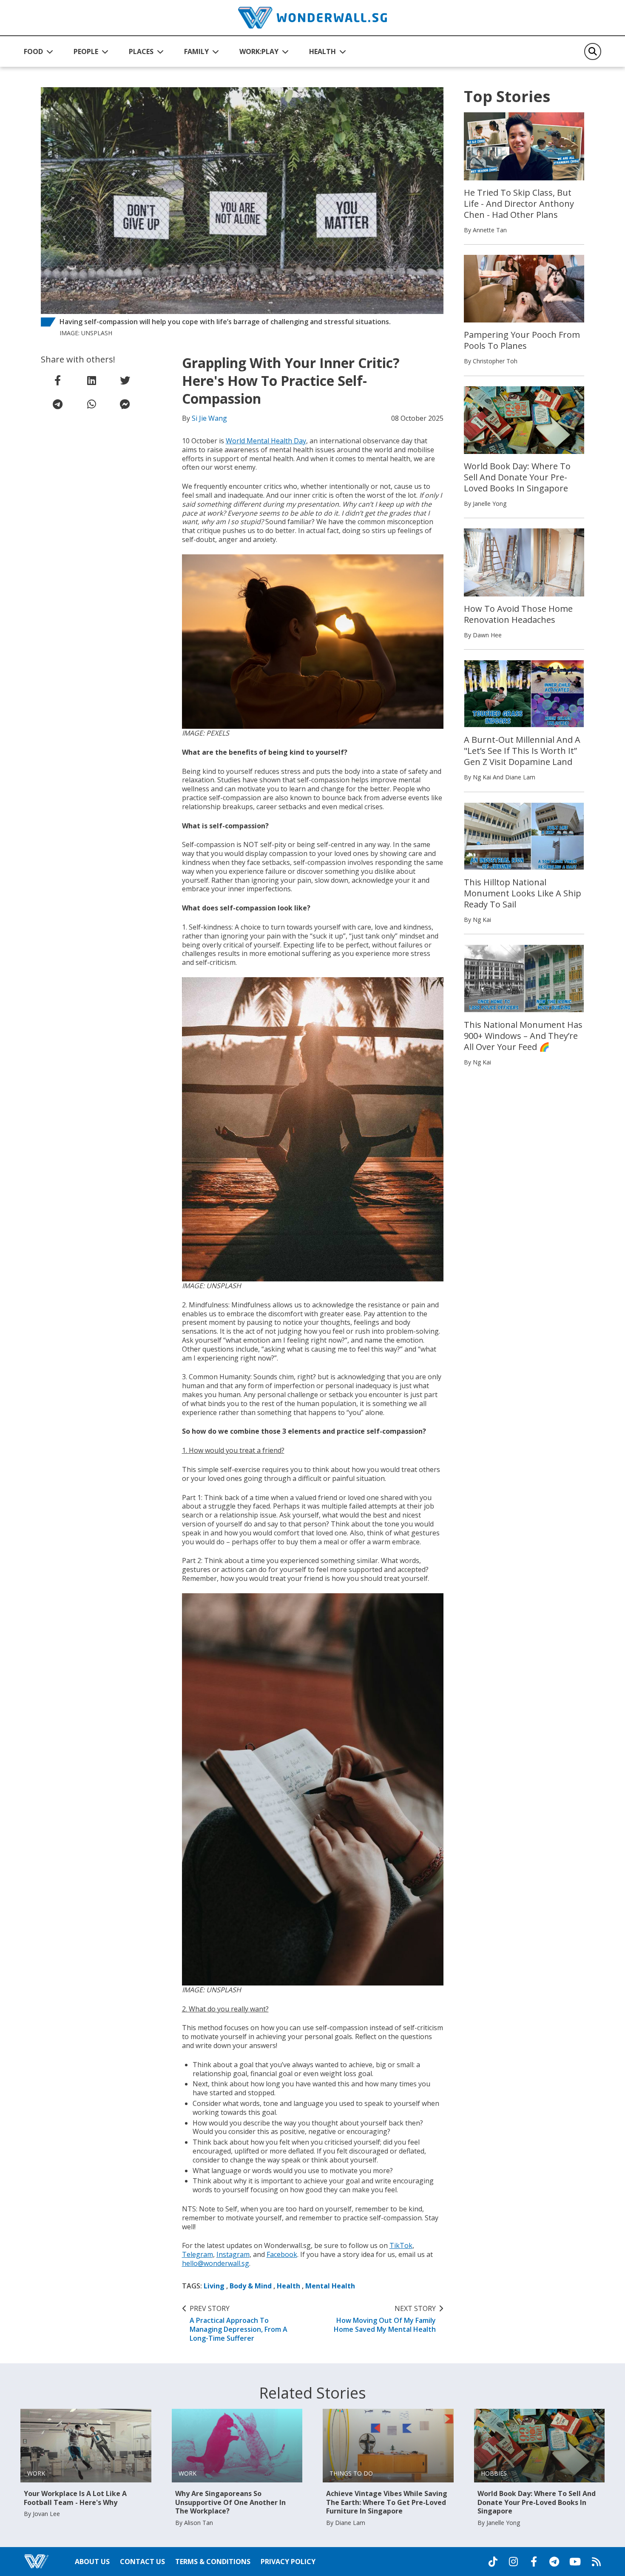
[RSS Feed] (596, 2562)
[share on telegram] (58, 404)
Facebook (282, 2254)
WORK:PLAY (259, 51)
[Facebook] (534, 2562)
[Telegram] (554, 2562)
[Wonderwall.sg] (312, 18)
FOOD (33, 51)
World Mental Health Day (266, 441)
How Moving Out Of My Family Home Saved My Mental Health (385, 2319)
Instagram (233, 2254)
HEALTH (322, 51)
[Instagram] (513, 2562)
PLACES (141, 51)
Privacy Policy (288, 2562)
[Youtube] (575, 2562)
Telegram (197, 2254)
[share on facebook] (58, 380)
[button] (38, 51)
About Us (92, 2562)
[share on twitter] (125, 380)
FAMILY (196, 51)
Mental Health (330, 2286)
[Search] (593, 51)
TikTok (401, 2245)
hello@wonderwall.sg (216, 2263)
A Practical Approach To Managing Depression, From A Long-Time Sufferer (239, 2324)
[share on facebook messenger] (125, 404)
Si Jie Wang (209, 418)
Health (288, 2286)
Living (214, 2286)
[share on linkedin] (91, 380)
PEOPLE (86, 51)
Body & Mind (251, 2286)
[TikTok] (493, 2562)
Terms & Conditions (213, 2562)
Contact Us (142, 2562)
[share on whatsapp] (91, 404)
